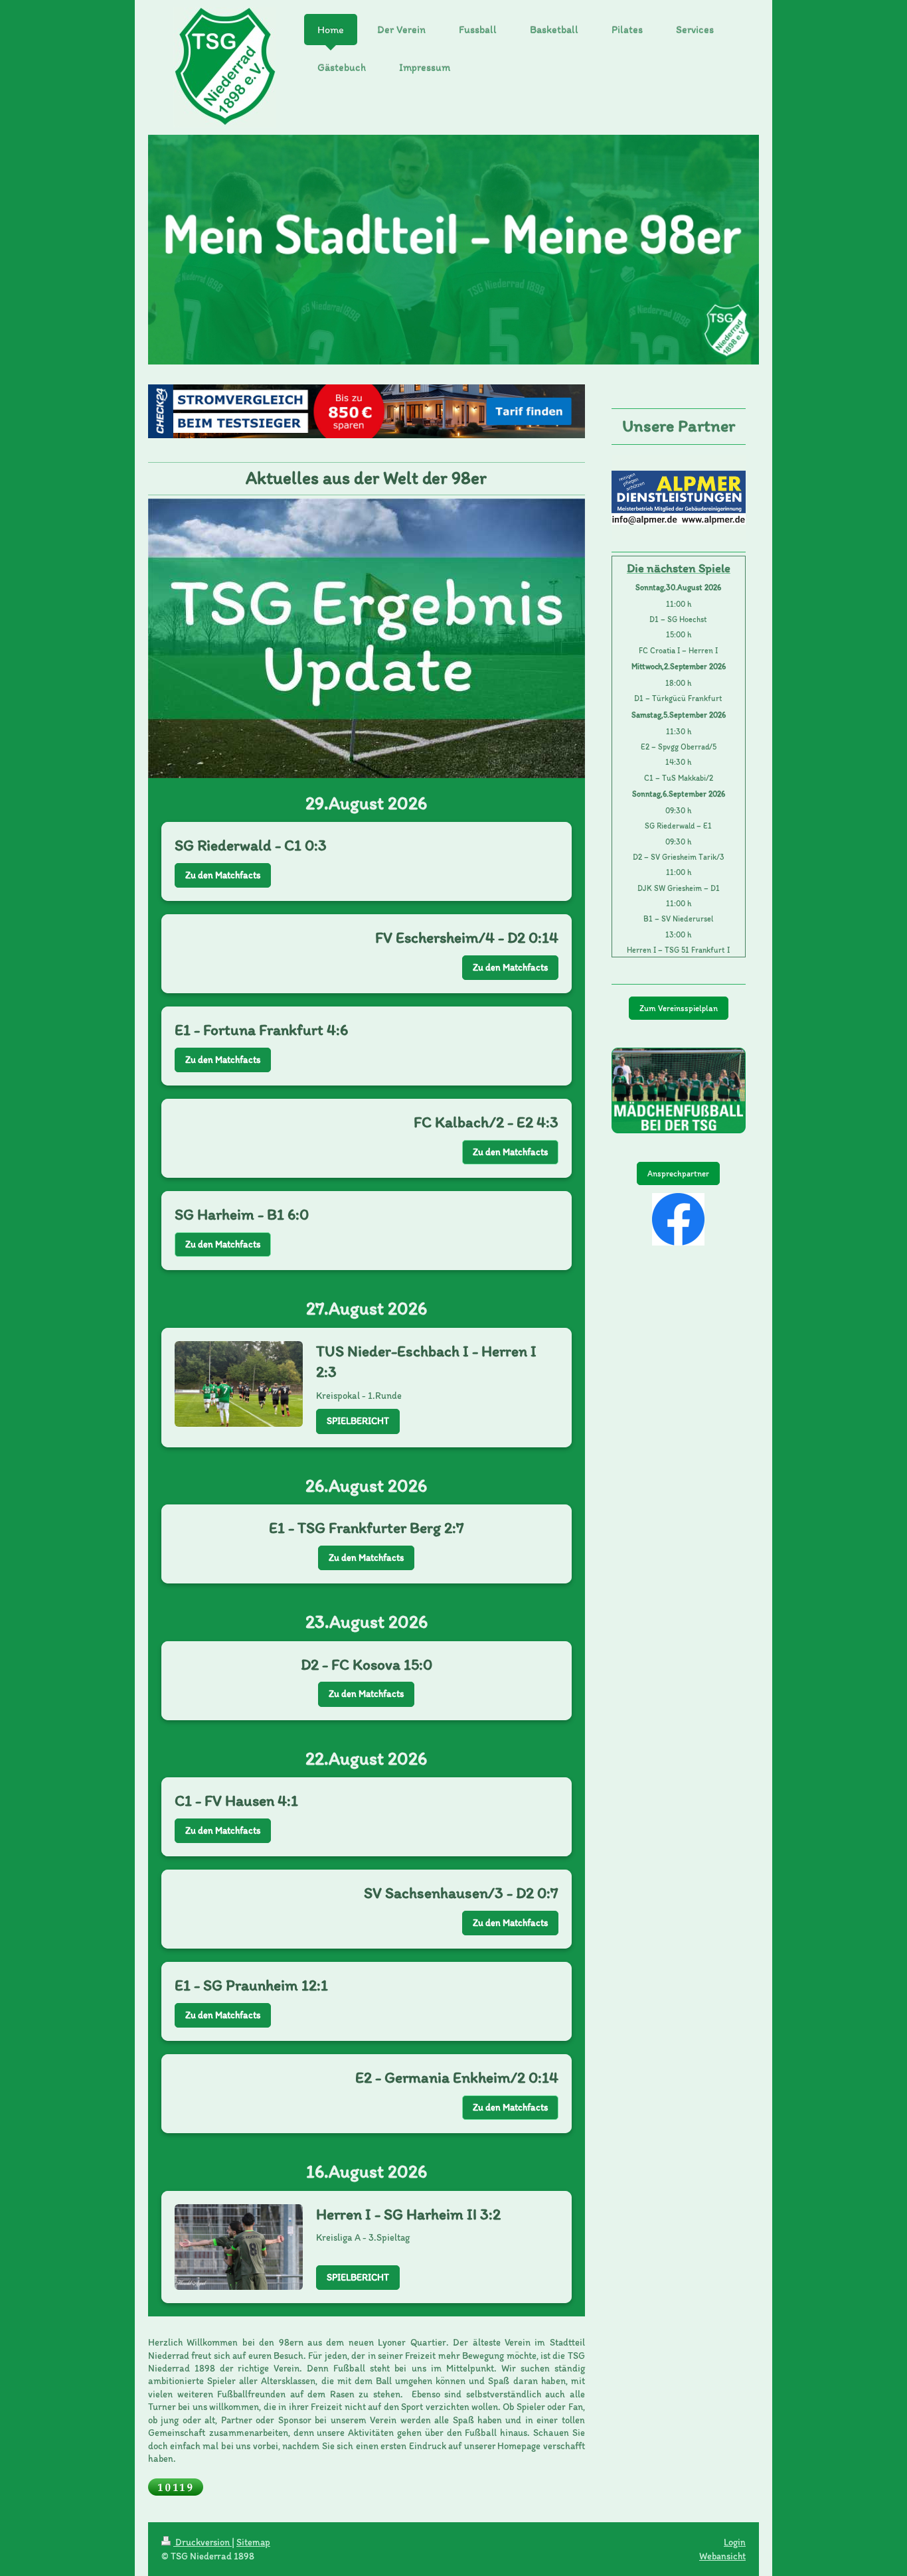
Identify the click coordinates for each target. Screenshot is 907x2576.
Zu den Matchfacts (223, 875)
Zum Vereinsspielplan (679, 1008)
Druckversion (203, 2542)
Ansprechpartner (678, 1173)
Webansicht (722, 2556)
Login (735, 2542)
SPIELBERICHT (358, 1421)
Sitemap (253, 2542)
